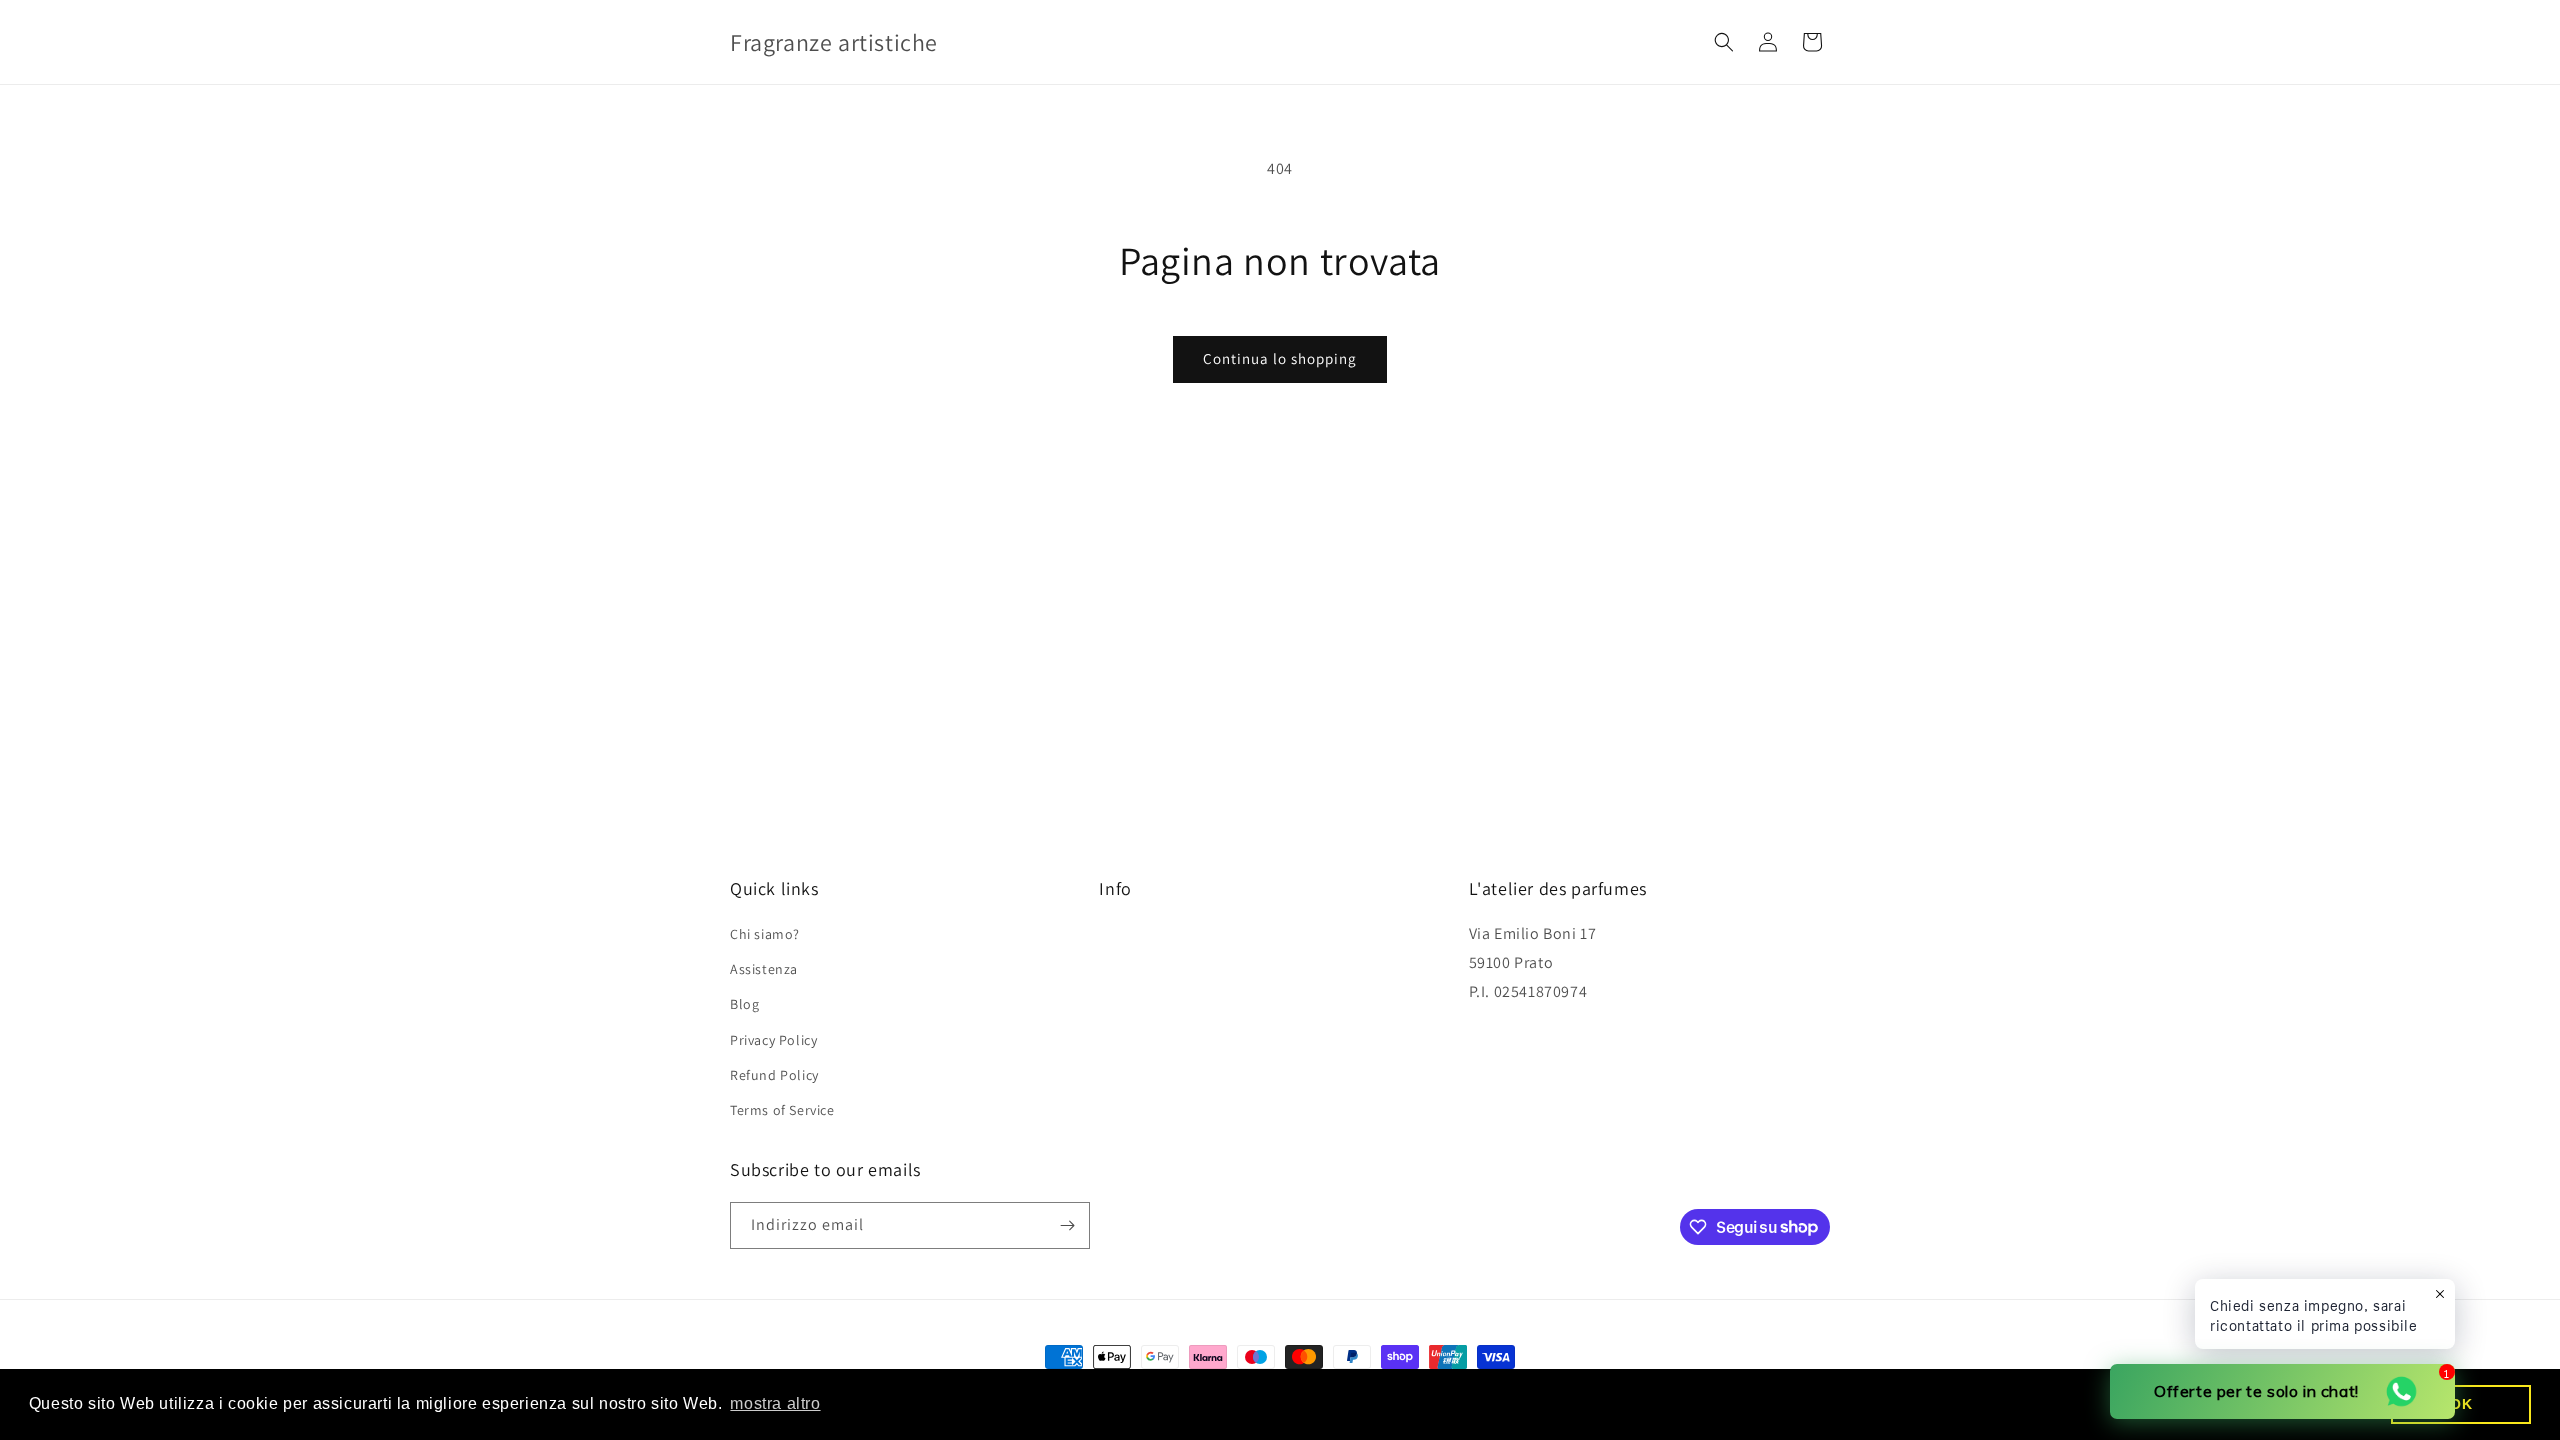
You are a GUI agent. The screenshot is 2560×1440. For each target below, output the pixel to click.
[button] (1724, 42)
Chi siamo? (765, 934)
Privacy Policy (773, 1040)
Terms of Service (782, 1110)
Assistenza (764, 969)
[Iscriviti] (1067, 1225)
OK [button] (2461, 1404)
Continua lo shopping (1280, 358)
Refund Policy (774, 1075)
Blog (744, 1004)
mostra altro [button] (775, 1403)
